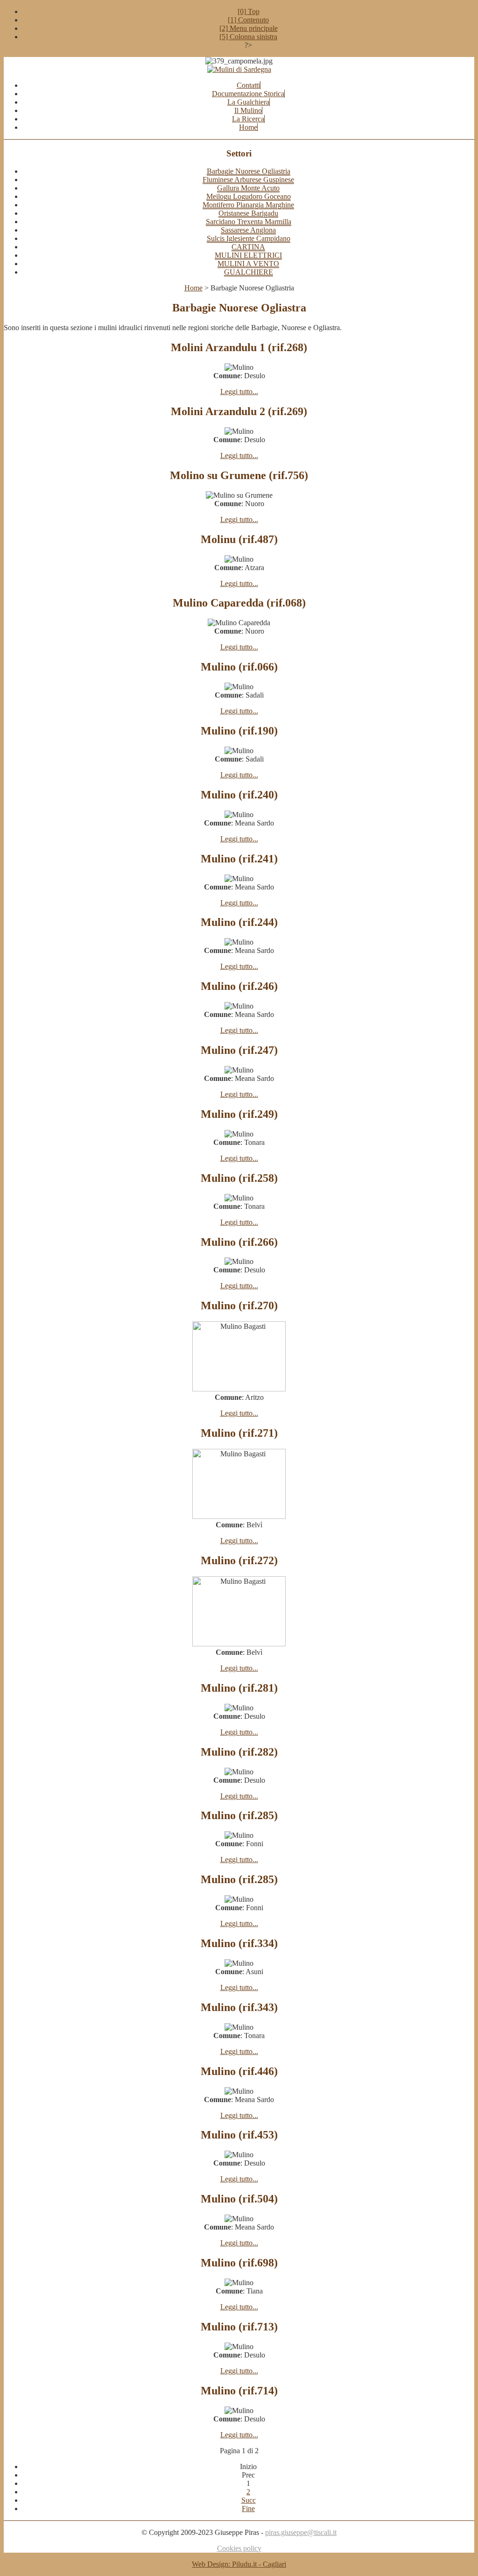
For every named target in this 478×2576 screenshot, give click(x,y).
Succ (249, 2500)
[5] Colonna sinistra (248, 37)
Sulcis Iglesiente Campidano (249, 238)
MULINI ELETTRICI (248, 255)
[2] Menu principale (249, 28)
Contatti (248, 85)
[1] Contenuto (248, 20)
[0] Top (249, 11)
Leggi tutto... (239, 392)
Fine (248, 2509)
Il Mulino (248, 110)
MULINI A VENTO (248, 264)
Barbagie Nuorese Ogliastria (249, 171)
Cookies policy (239, 2548)
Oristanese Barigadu (248, 213)
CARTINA (248, 247)
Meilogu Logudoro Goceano (249, 196)
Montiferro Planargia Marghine (248, 205)
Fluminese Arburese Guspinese (248, 180)
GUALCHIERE (249, 272)
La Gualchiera (248, 102)
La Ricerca (248, 119)
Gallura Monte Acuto (248, 188)
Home (248, 127)
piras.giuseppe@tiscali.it (301, 2532)
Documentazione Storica (248, 94)
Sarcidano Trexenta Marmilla (249, 222)
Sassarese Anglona (248, 230)
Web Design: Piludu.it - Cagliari (239, 2564)
